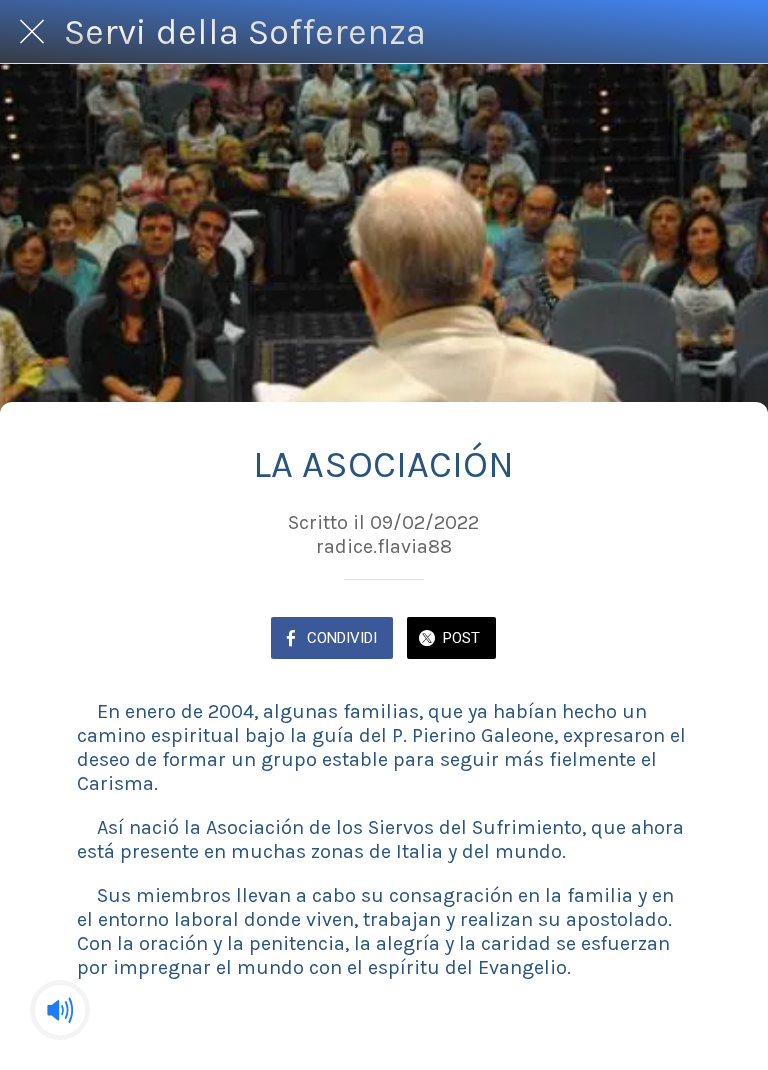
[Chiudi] (32, 32)
